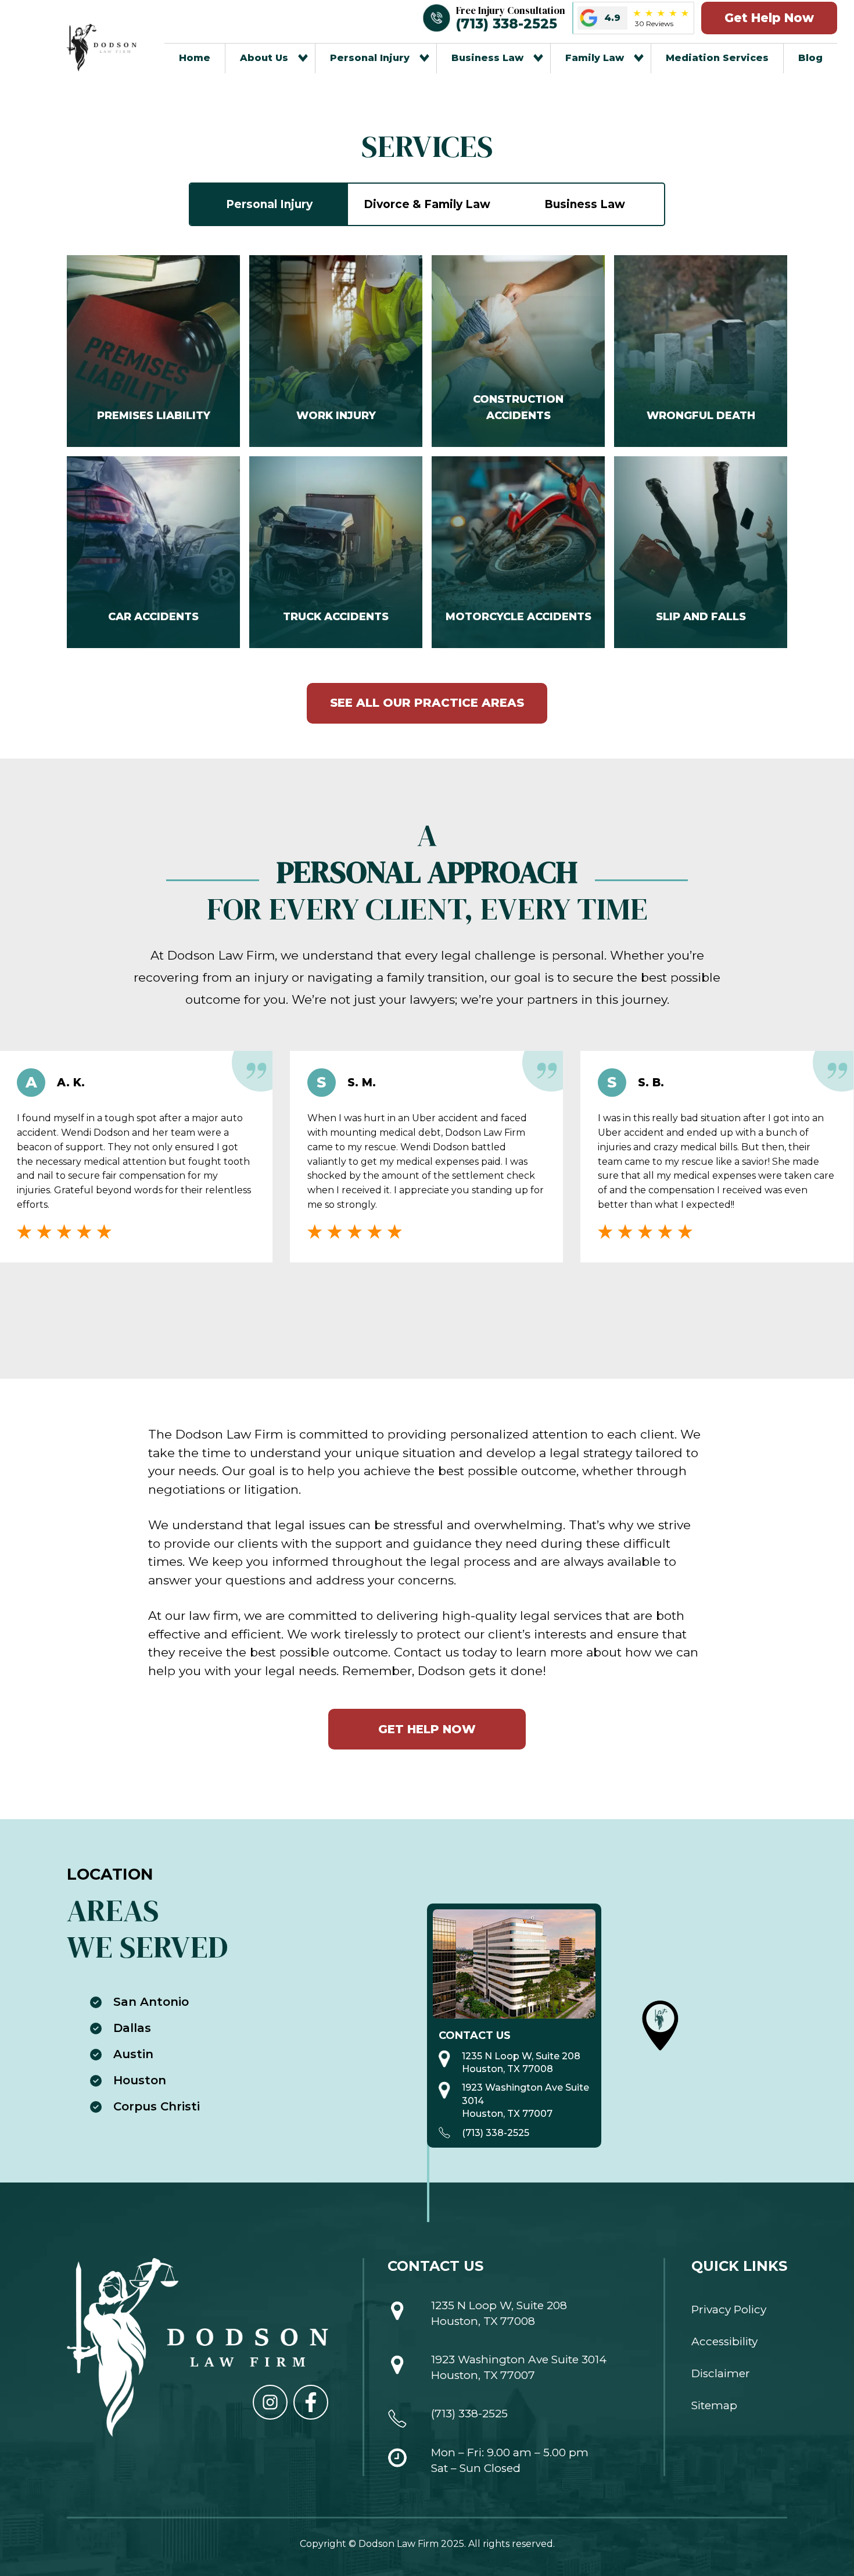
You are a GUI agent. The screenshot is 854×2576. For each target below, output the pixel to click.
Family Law (595, 58)
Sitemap (714, 2405)
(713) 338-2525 (496, 2133)
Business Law (487, 58)
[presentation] (407, 1309)
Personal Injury (370, 58)
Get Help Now (769, 18)
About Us (264, 58)
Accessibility (724, 2341)
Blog (810, 58)
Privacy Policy (729, 2310)
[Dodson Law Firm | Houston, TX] (102, 48)
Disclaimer (721, 2373)
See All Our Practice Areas (427, 703)
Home (195, 58)
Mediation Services (717, 58)
